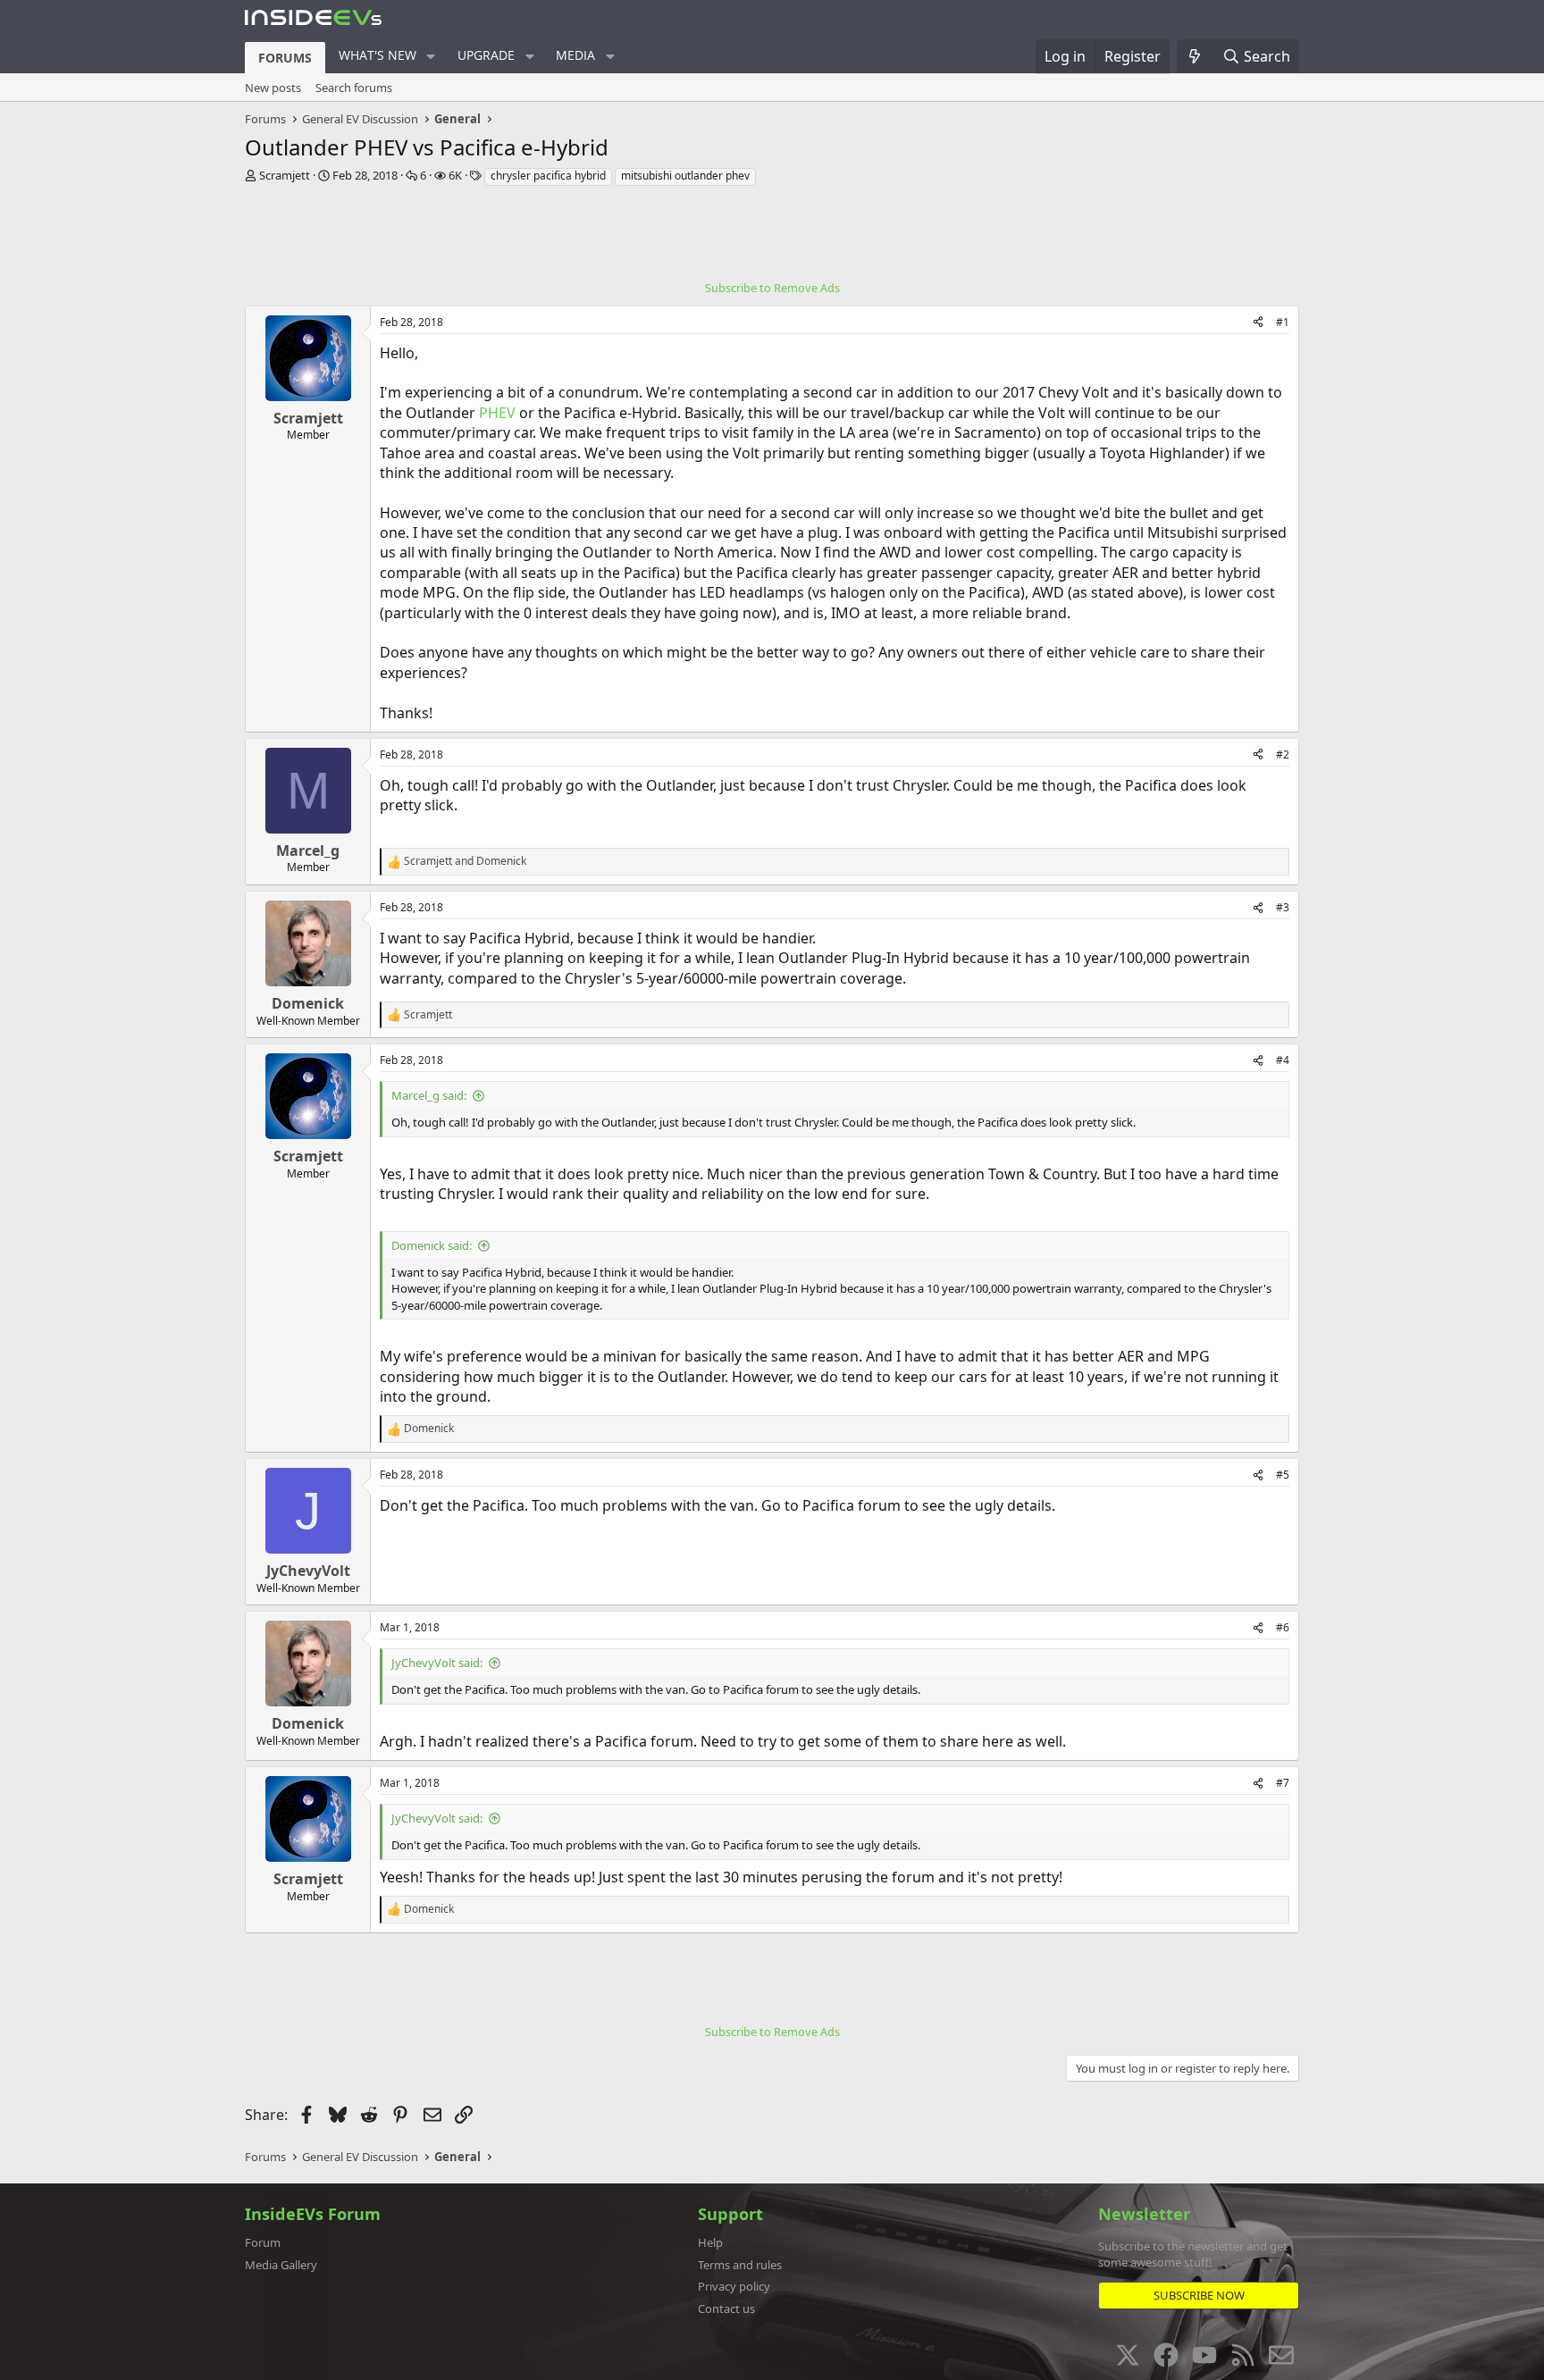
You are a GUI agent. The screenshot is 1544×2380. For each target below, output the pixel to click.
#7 (1283, 1783)
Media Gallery (281, 2265)
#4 (1283, 1060)
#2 (1283, 754)
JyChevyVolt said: (437, 1663)
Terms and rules (740, 2265)
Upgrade (486, 55)
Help (710, 2242)
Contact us (726, 2309)
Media (575, 55)
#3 (1283, 907)
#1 (1283, 322)
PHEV (497, 413)
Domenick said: (432, 1245)
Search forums (354, 88)
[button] (431, 56)
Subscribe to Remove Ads (772, 288)
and (465, 861)
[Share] (1258, 323)
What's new (378, 55)
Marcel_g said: (429, 1095)
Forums (285, 58)
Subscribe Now (1199, 2295)
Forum (263, 2242)
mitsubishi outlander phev (685, 176)
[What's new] (1195, 56)
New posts (273, 88)
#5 (1283, 1475)
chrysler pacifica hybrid (548, 176)
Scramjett (285, 175)
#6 (1283, 1627)
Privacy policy (734, 2286)
